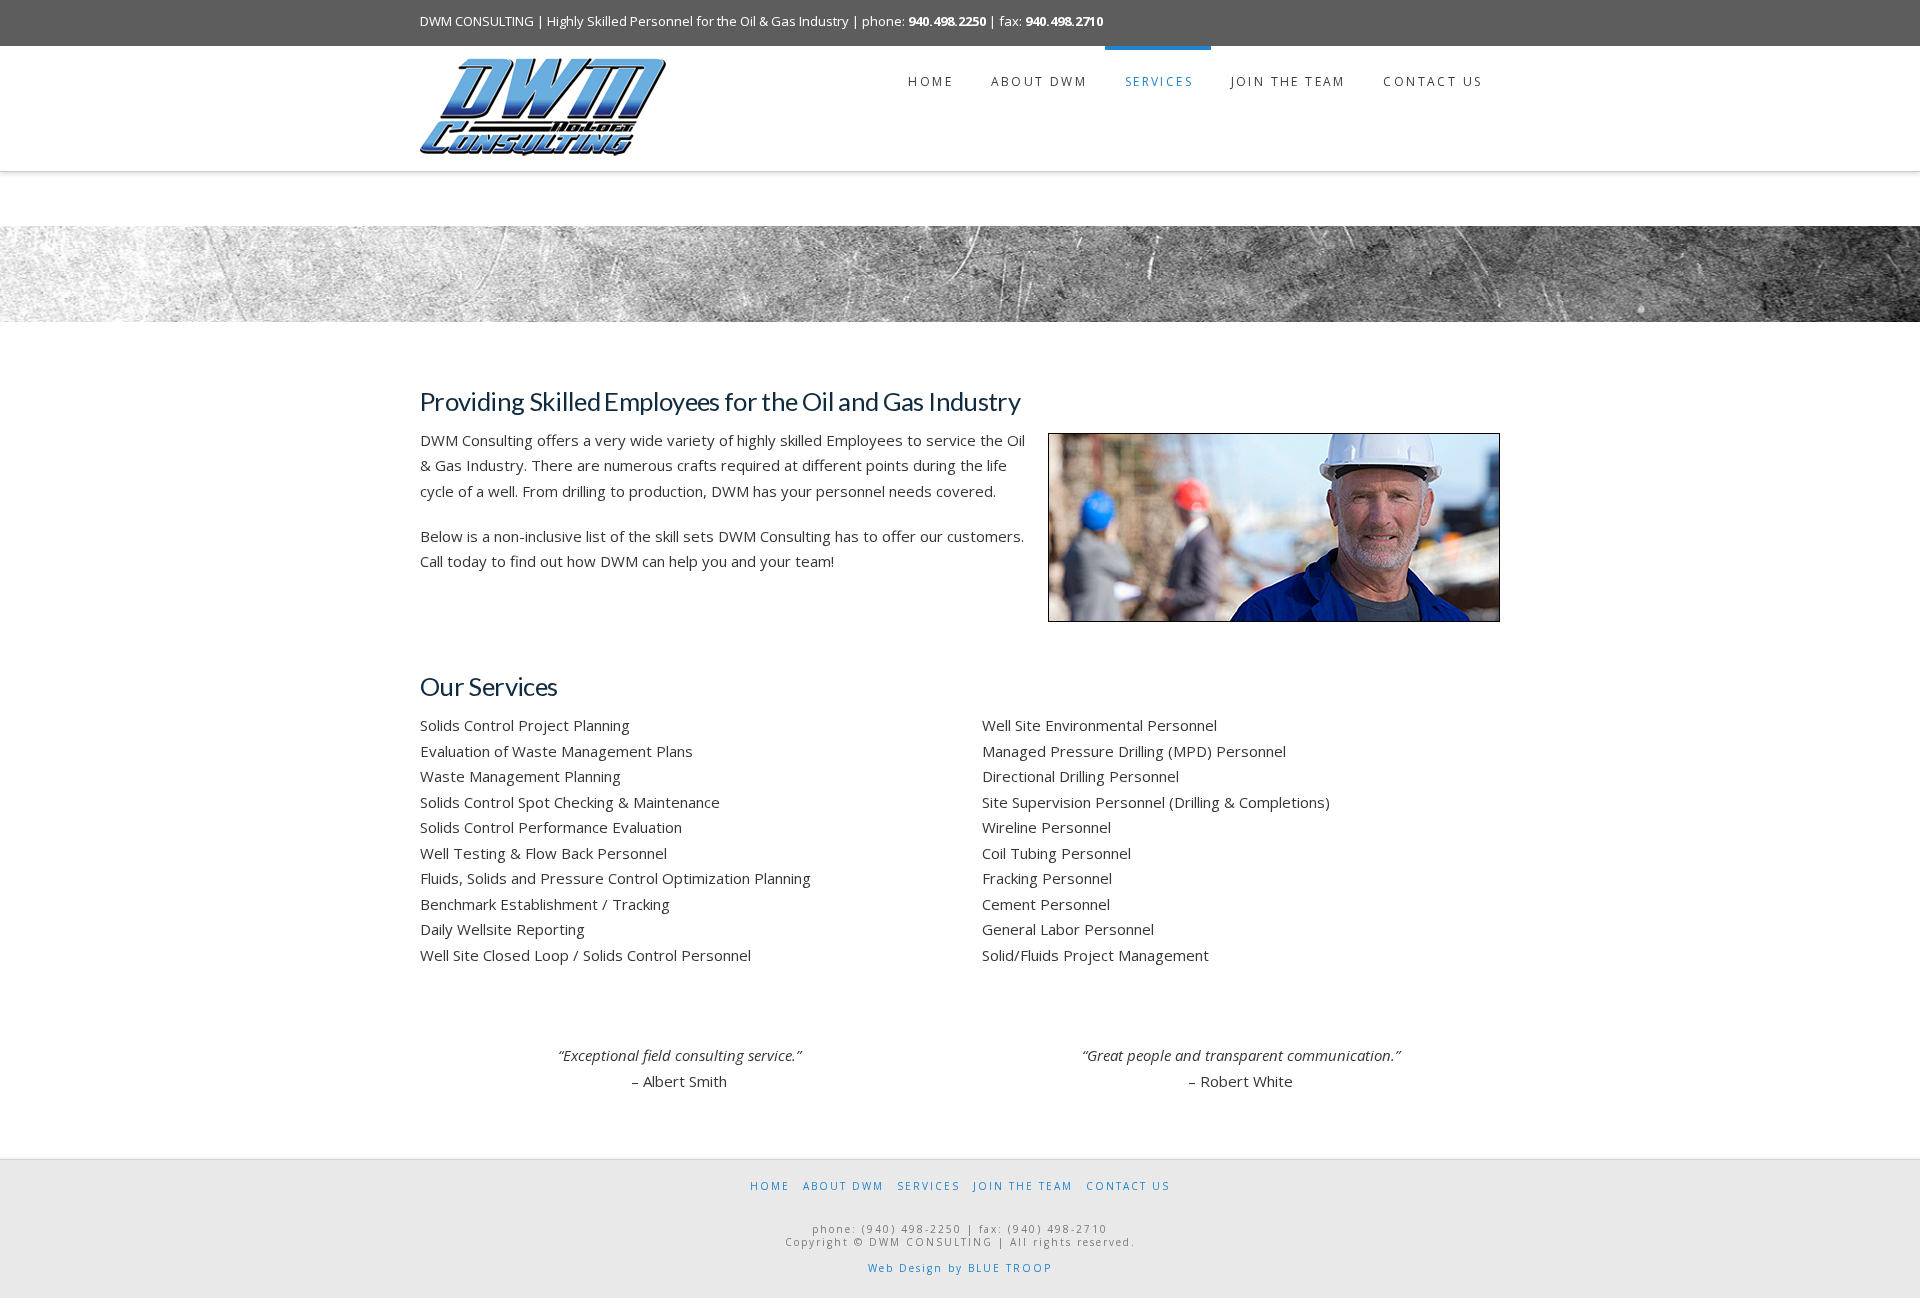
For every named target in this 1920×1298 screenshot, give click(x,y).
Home (770, 1186)
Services (928, 1186)
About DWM (843, 1186)
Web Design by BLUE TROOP (960, 1268)
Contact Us (1128, 1186)
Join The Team (1023, 1186)
